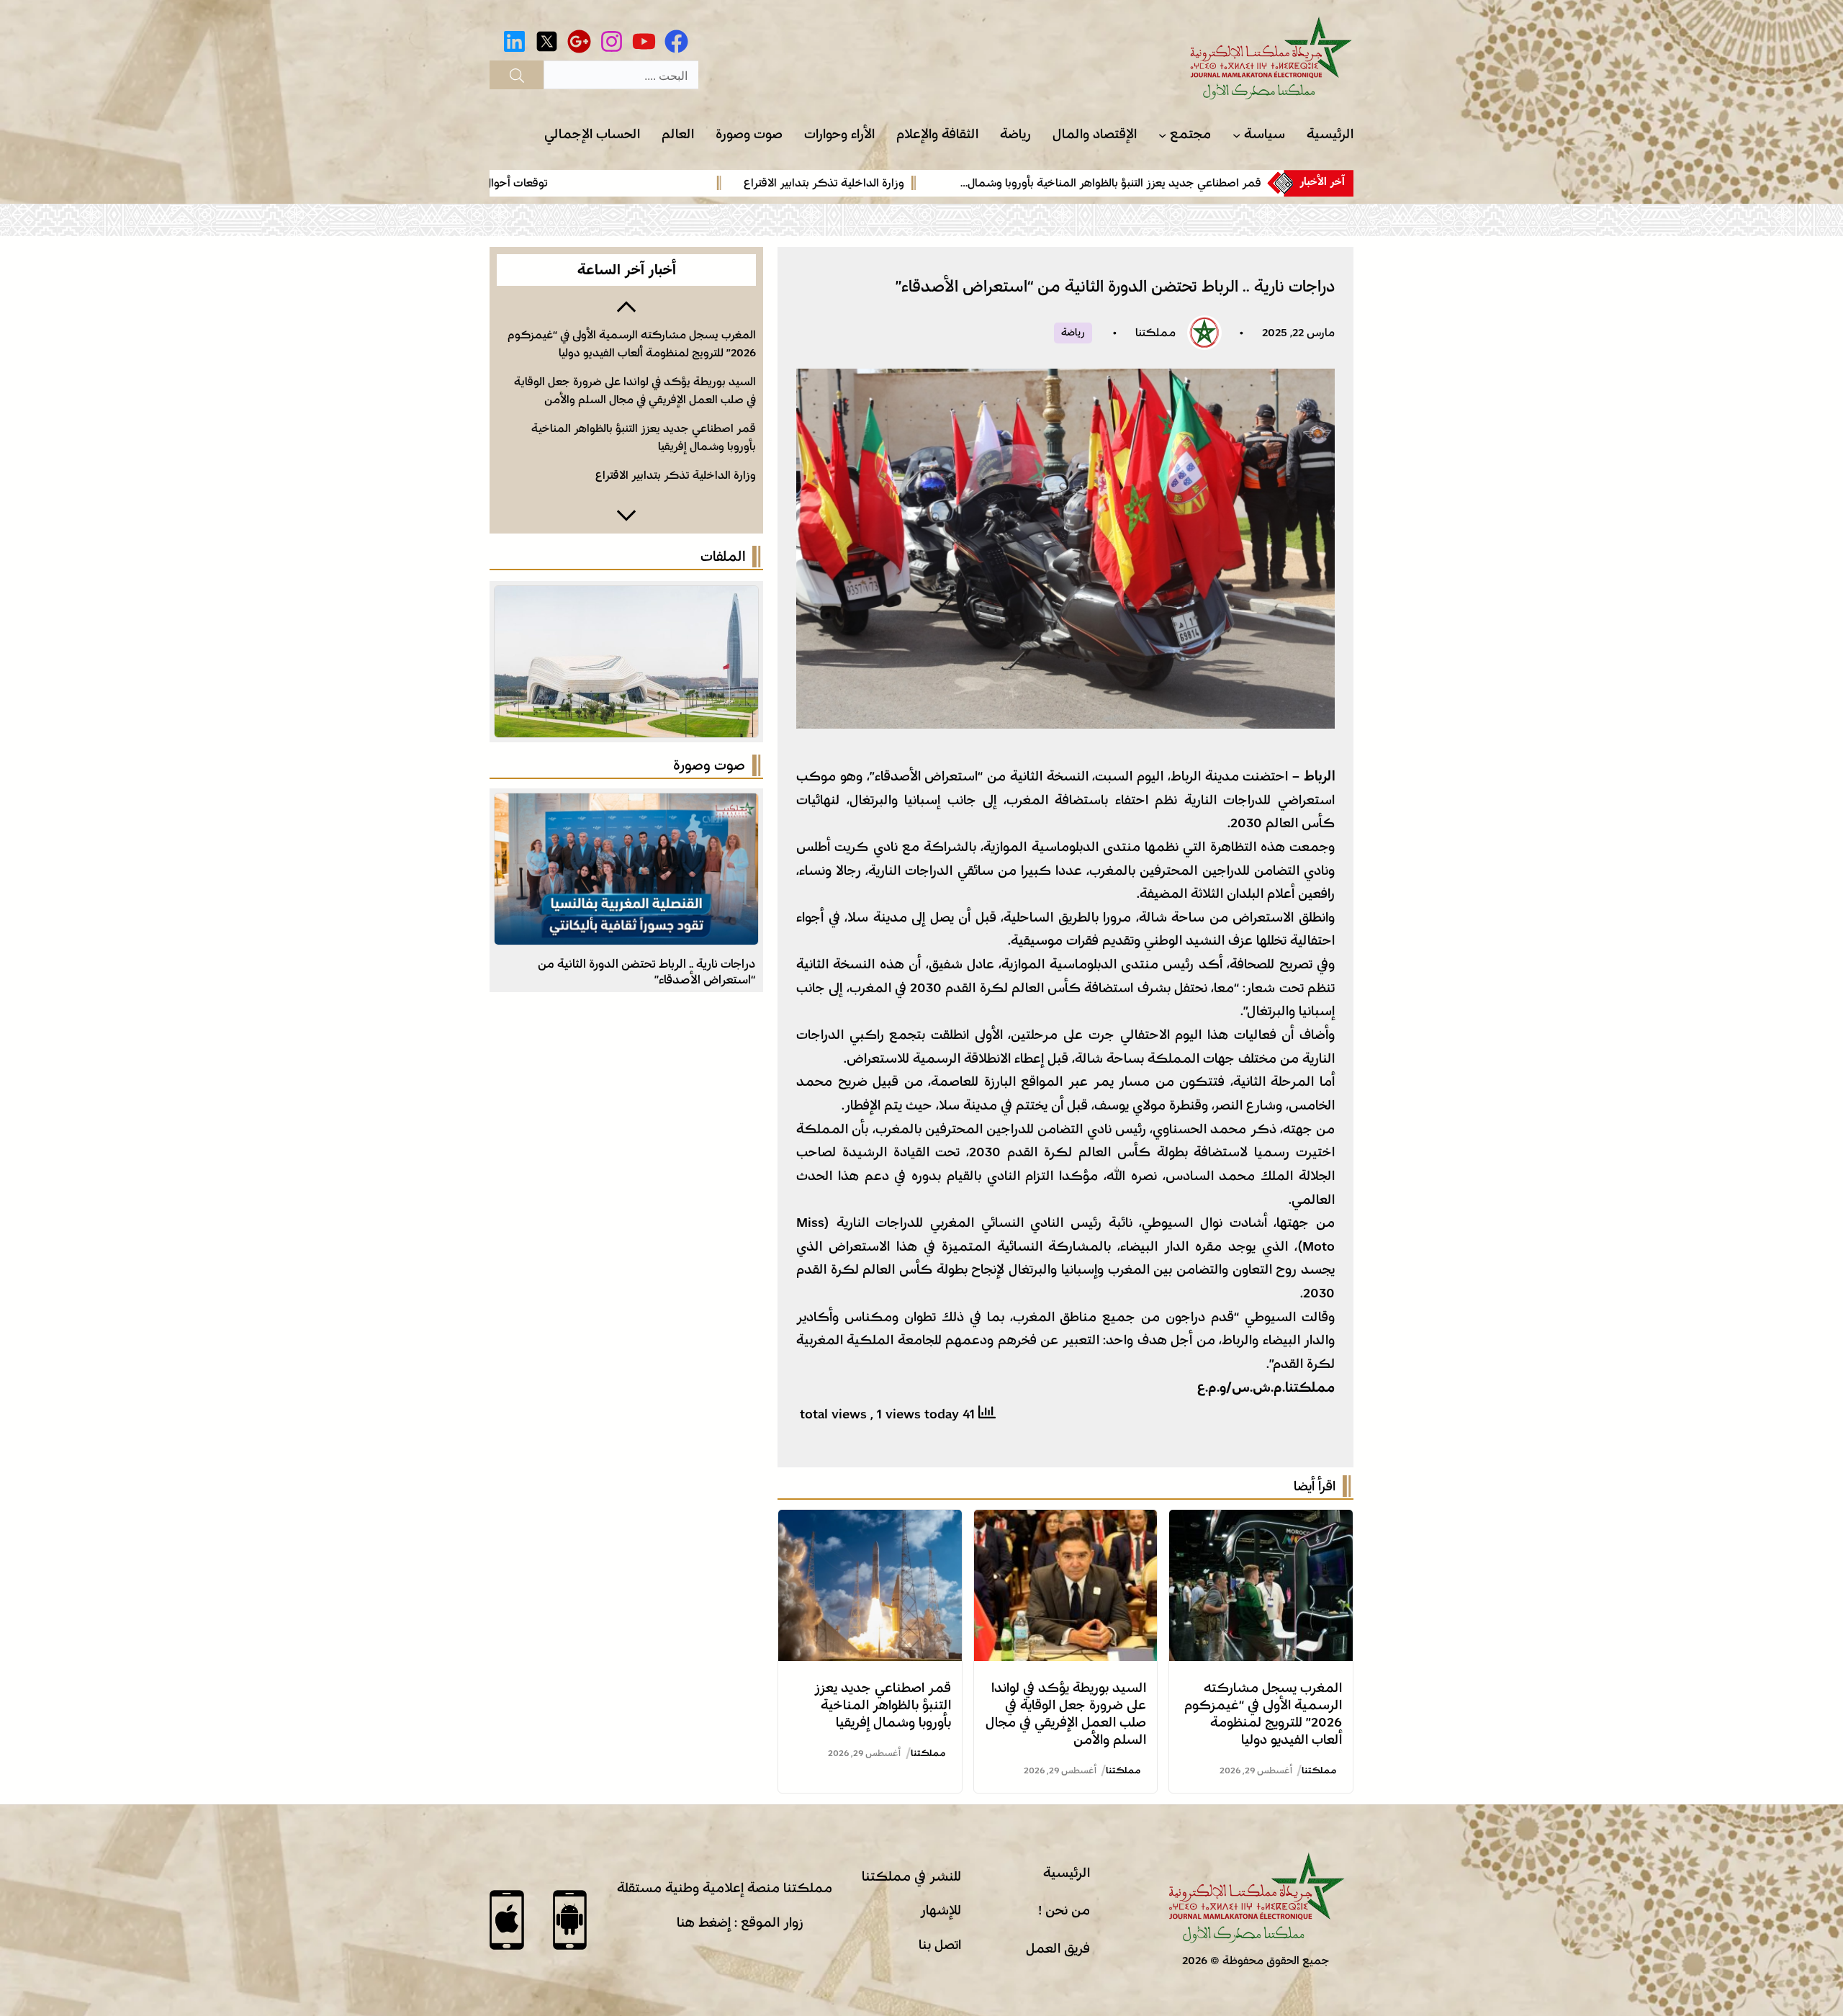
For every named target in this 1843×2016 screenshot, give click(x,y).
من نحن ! (1064, 1910)
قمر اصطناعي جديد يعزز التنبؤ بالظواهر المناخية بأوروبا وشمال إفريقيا (883, 1705)
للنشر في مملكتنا (911, 1876)
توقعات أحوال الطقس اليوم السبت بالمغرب (627, 183)
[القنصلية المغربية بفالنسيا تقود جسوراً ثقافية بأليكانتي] (626, 805)
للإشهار (941, 1910)
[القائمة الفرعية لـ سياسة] (1236, 135)
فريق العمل (1058, 1948)
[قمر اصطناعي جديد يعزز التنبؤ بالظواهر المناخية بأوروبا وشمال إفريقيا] (870, 1521)
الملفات (723, 557)
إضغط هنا (704, 1922)
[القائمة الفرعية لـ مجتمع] (1162, 135)
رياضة (1073, 333)
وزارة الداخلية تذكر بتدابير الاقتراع (1004, 183)
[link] (910, 183)
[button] (626, 305)
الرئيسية (1067, 1873)
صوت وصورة (709, 765)
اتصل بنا (940, 1945)
